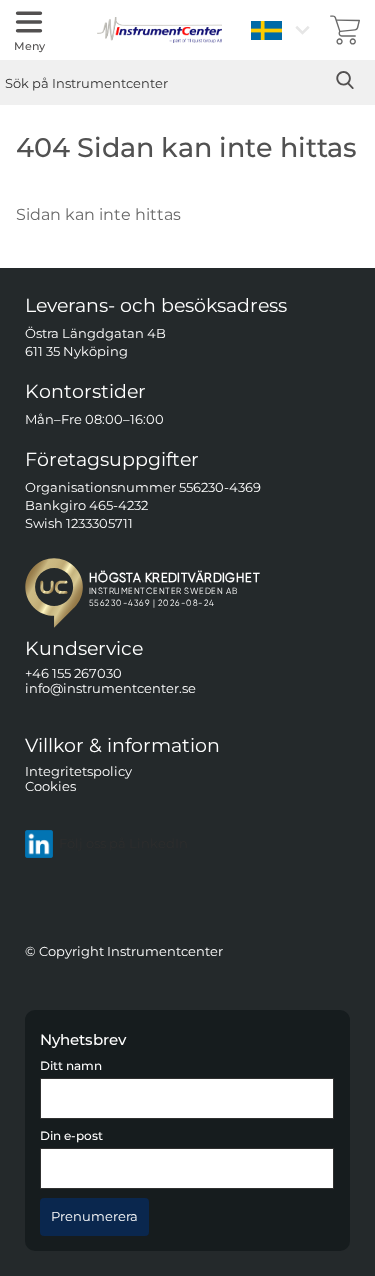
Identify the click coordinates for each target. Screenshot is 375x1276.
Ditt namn (71, 1066)
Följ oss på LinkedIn (123, 843)
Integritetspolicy (78, 770)
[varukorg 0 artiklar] (345, 30)
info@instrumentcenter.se (110, 688)
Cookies (50, 786)
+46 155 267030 (73, 673)
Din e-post (71, 1136)
